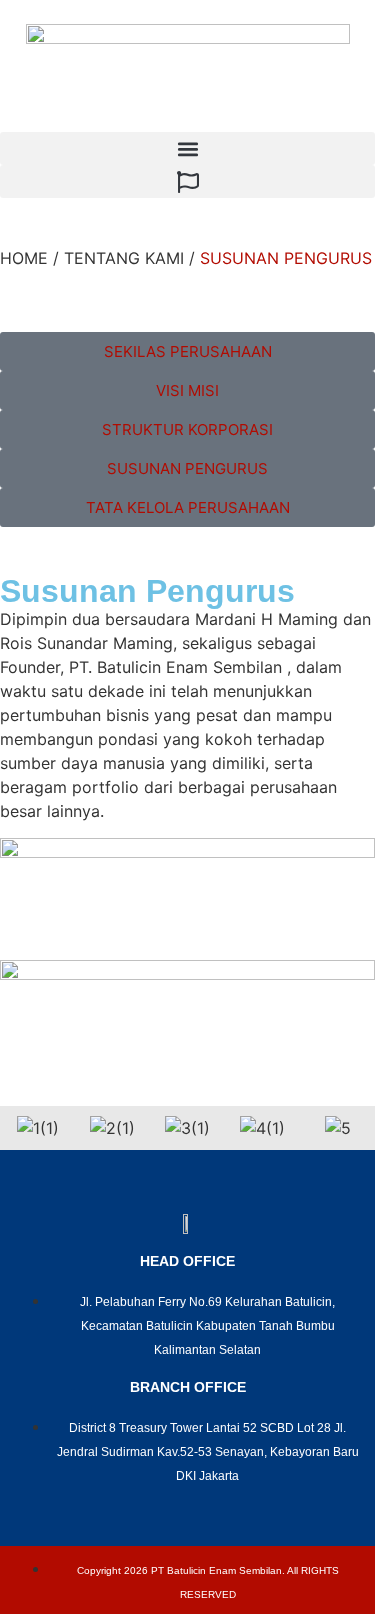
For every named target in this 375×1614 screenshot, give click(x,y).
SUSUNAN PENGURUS (286, 258)
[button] (187, 148)
